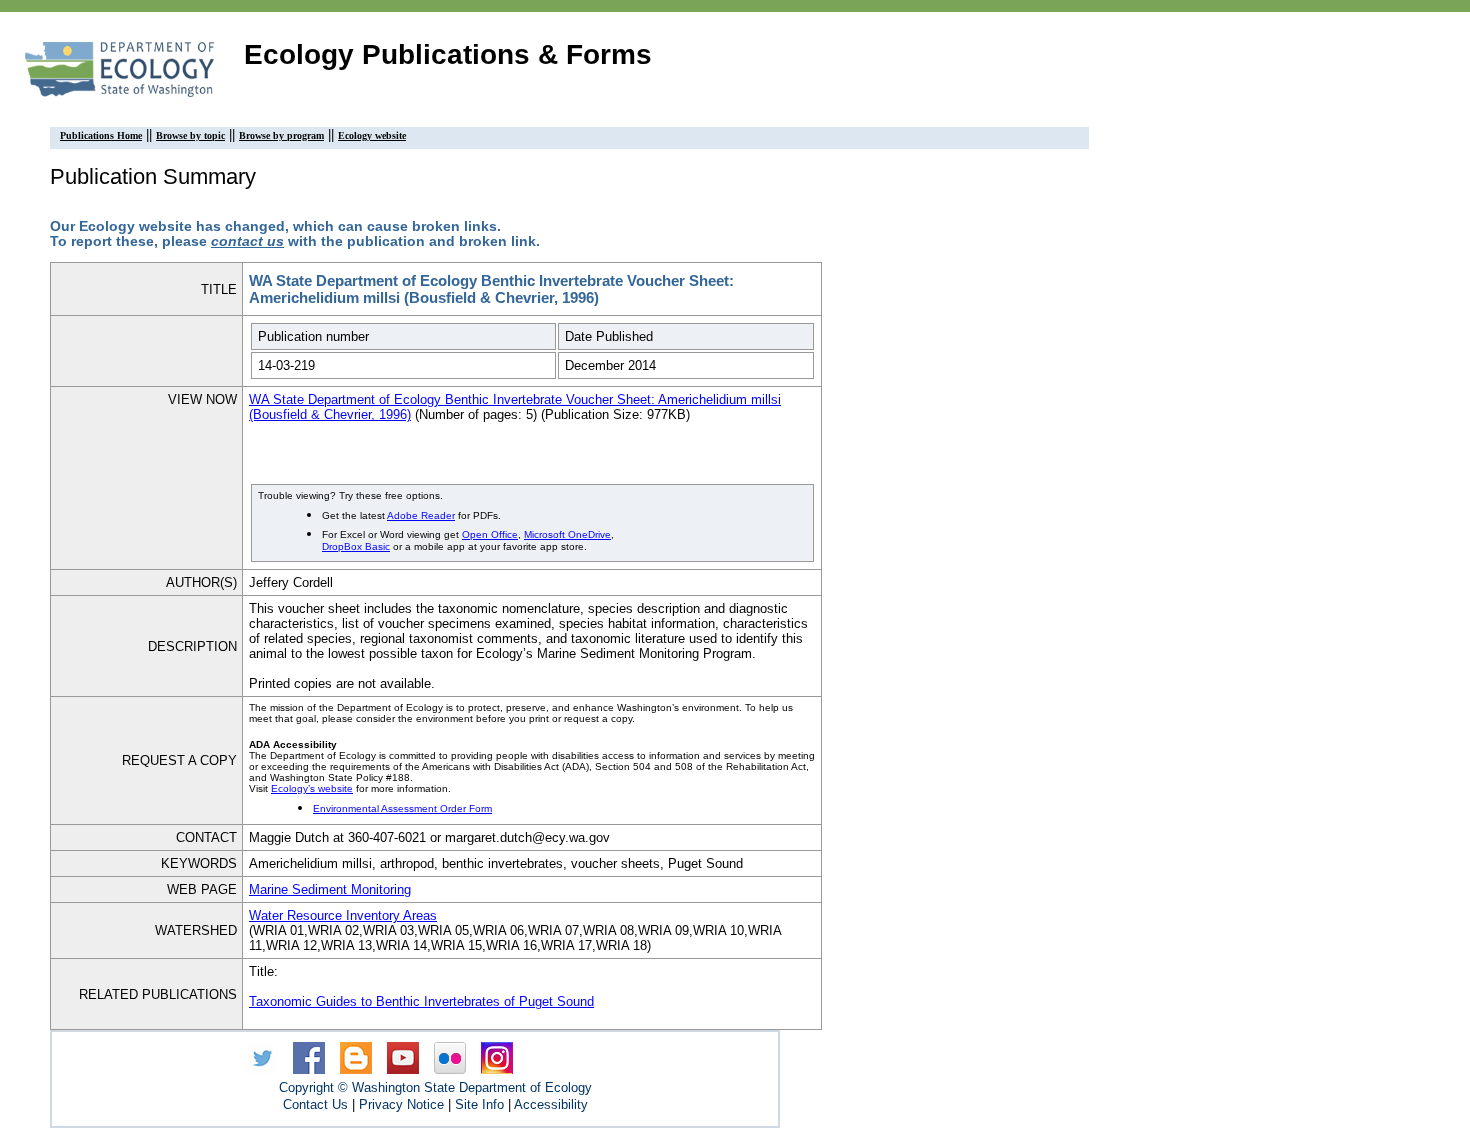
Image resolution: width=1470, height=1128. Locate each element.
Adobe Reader (421, 515)
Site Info (479, 1104)
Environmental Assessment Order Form (402, 808)
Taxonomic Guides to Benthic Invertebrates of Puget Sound (421, 1001)
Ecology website (372, 135)
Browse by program (281, 135)
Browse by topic (190, 135)
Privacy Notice (401, 1104)
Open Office (490, 534)
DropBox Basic (356, 546)
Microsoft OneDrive (567, 534)
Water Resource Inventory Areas (343, 915)
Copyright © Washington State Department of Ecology (435, 1087)
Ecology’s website (312, 788)
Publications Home (101, 135)
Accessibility (551, 1104)
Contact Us (315, 1104)
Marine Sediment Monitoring (330, 889)
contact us (247, 241)
